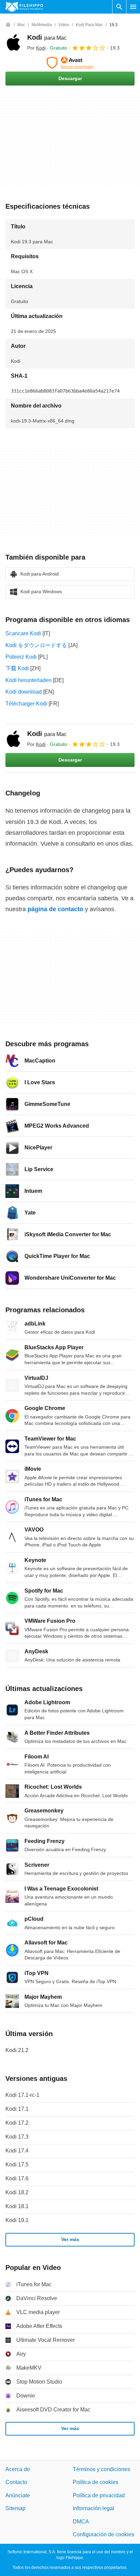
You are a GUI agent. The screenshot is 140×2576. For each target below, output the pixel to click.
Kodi (47, 37)
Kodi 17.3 (17, 2137)
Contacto (16, 2483)
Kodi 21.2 (17, 2050)
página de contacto (55, 909)
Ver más (70, 2240)
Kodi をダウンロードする (36, 645)
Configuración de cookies (103, 2534)
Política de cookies (95, 2483)
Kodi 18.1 (17, 2206)
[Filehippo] (24, 7)
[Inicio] (8, 25)
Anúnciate (18, 2495)
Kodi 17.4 (17, 2151)
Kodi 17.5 (17, 2165)
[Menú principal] (133, 7)
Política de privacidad (99, 2495)
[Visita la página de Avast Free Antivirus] (70, 63)
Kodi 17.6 (17, 2178)
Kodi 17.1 (17, 2109)
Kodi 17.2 (17, 2123)
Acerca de (18, 2469)
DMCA (81, 2522)
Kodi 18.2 (17, 2192)
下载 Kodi (17, 668)
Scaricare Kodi (23, 633)
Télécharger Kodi (26, 704)
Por (36, 48)
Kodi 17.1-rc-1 (22, 2095)
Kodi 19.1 (17, 2220)
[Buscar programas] (119, 7)
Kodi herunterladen (29, 680)
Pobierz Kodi (21, 657)
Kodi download (24, 692)
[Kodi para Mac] (14, 42)
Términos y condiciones (101, 2469)
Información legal (93, 2509)
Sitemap (15, 2509)
